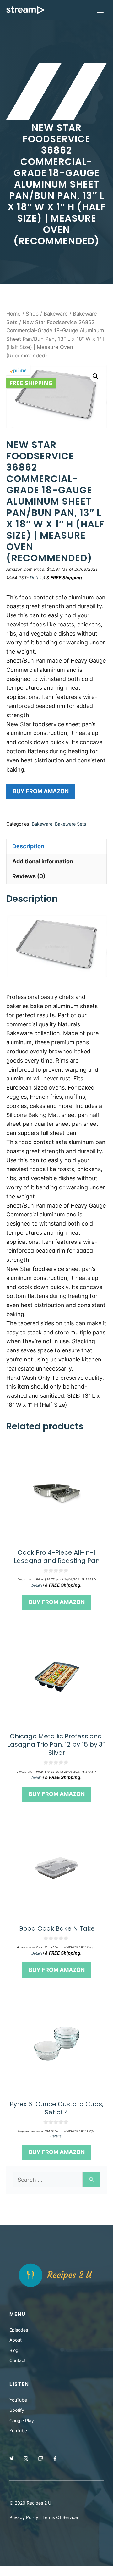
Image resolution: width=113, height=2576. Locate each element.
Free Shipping (31, 383)
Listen (19, 2384)
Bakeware (56, 314)
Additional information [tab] (43, 861)
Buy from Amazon (41, 791)
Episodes (19, 2330)
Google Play (22, 2420)
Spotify (17, 2410)
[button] (95, 376)
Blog (14, 2350)
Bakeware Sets (71, 824)
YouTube (18, 2400)
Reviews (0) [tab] (29, 876)
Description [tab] (28, 846)
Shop (32, 314)
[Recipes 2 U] (26, 10)
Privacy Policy (24, 2517)
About (16, 2340)
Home (13, 314)
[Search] (91, 2180)
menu (17, 2314)
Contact (18, 2360)
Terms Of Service (60, 2517)
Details (37, 578)
